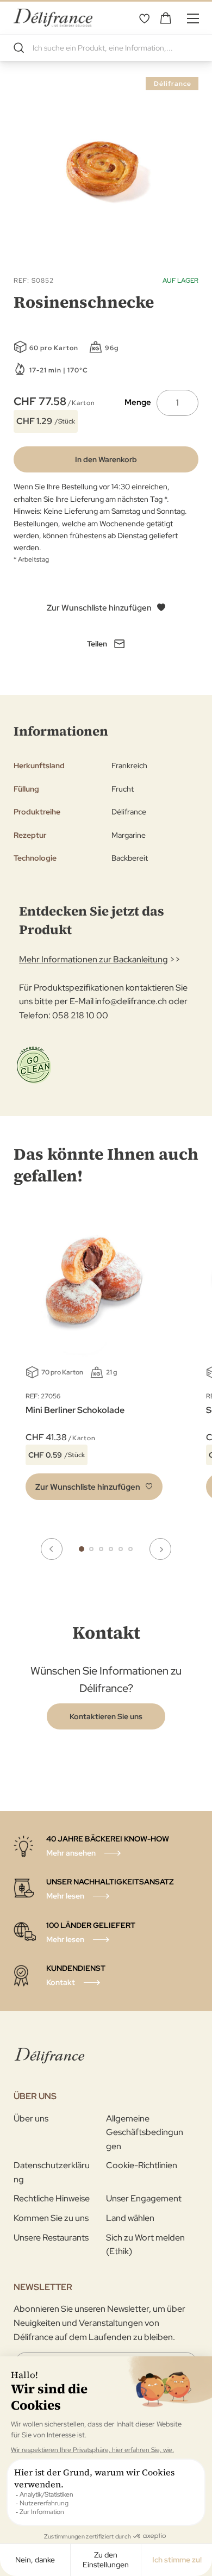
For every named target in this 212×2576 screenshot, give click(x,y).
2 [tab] (91, 1549)
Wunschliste (144, 18)
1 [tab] (82, 1549)
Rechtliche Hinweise (52, 2198)
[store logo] (53, 18)
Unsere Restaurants (51, 2238)
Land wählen (130, 2218)
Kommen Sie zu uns (51, 2218)
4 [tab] (111, 1549)
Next (160, 1549)
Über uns (31, 2118)
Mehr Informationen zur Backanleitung (93, 959)
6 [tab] (130, 1549)
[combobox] (106, 48)
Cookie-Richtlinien (142, 2165)
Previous (52, 1549)
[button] (94, 1487)
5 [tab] (121, 1549)
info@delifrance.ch (131, 1001)
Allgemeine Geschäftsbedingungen (145, 2132)
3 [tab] (101, 1549)
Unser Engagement (144, 2198)
